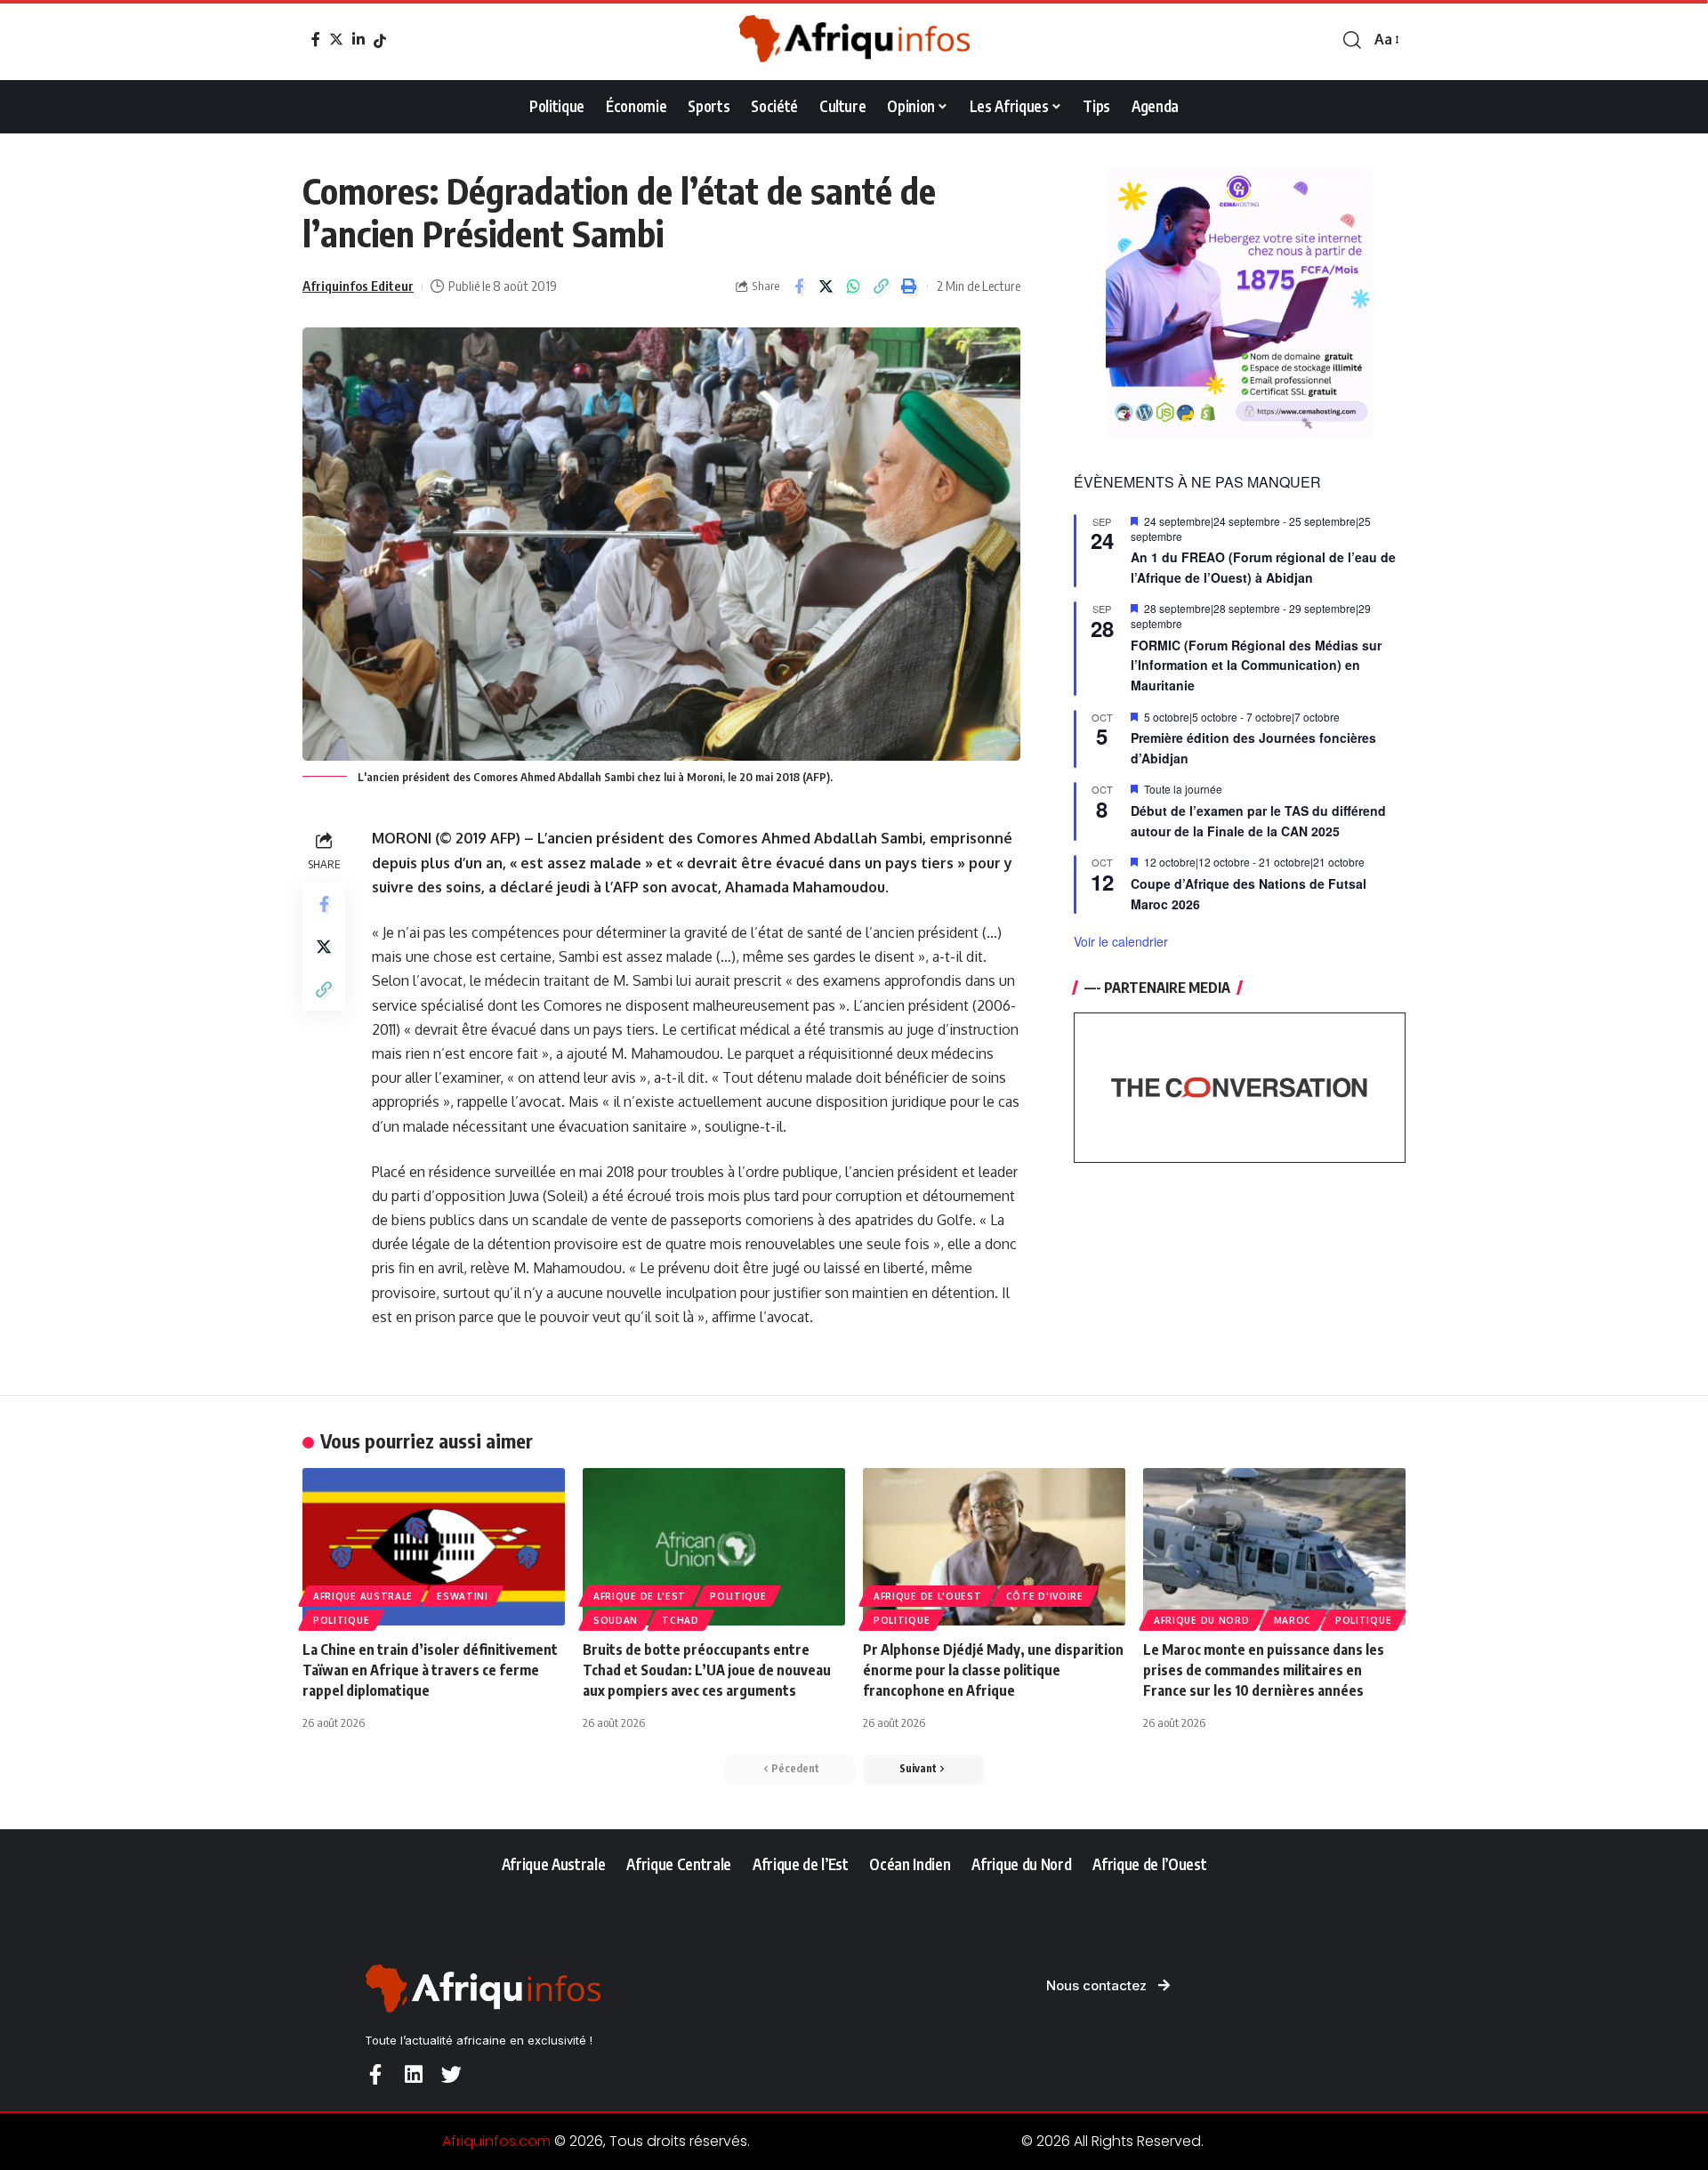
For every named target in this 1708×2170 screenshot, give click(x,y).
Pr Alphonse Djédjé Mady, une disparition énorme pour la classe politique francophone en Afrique (993, 1670)
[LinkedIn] (359, 39)
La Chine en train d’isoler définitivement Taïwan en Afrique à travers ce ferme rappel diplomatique (430, 1670)
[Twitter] (336, 39)
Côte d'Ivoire (1045, 1596)
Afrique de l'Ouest (928, 1596)
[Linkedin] (413, 2074)
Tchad (681, 1620)
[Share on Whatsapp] (854, 286)
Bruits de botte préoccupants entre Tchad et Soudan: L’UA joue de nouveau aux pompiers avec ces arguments (707, 1670)
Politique (341, 1620)
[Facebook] (316, 39)
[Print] (909, 286)
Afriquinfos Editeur (358, 286)
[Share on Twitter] (826, 286)
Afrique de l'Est (640, 1596)
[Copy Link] (882, 286)
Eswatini (463, 1596)
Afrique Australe (363, 1596)
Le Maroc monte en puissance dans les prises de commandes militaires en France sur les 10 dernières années (1264, 1670)
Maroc (1293, 1620)
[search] (1352, 40)
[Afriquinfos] (854, 40)
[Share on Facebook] (799, 286)
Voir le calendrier (1121, 941)
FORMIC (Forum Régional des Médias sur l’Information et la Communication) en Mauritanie (1256, 665)
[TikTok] (380, 41)
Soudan (616, 1620)
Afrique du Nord (1202, 1620)
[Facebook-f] (375, 2074)
